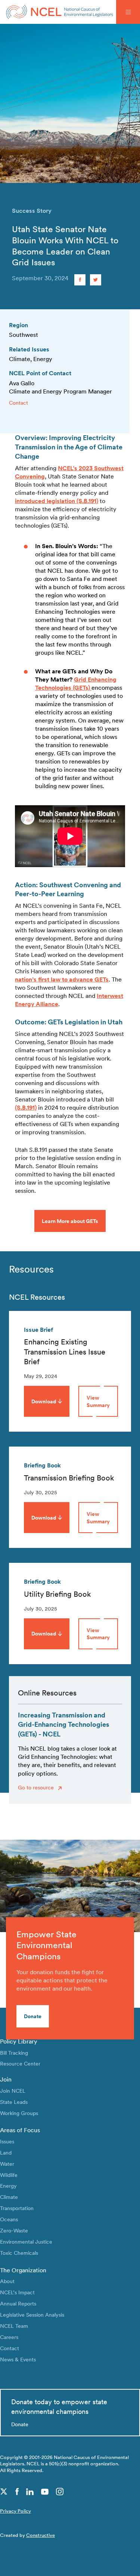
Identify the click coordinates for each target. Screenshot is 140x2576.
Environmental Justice (26, 2242)
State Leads (14, 2102)
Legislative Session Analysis (32, 2315)
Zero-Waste (14, 2230)
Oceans (9, 2219)
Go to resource (37, 1787)
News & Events (18, 2359)
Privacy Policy (15, 2511)
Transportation (17, 2208)
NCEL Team (14, 2326)
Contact (18, 403)
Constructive (41, 2535)
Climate (9, 2197)
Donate (33, 2016)
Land (6, 2153)
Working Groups (19, 2113)
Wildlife (9, 2175)
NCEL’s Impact (17, 2292)
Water (7, 2164)
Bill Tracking (14, 2053)
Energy (8, 2186)
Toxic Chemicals (19, 2253)
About (7, 2281)
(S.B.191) (26, 1108)
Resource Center (20, 2063)
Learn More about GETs (70, 1221)
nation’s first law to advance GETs (62, 979)
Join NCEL (13, 2091)
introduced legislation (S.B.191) (57, 501)
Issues (7, 2141)
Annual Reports (18, 2303)
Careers (9, 2337)
